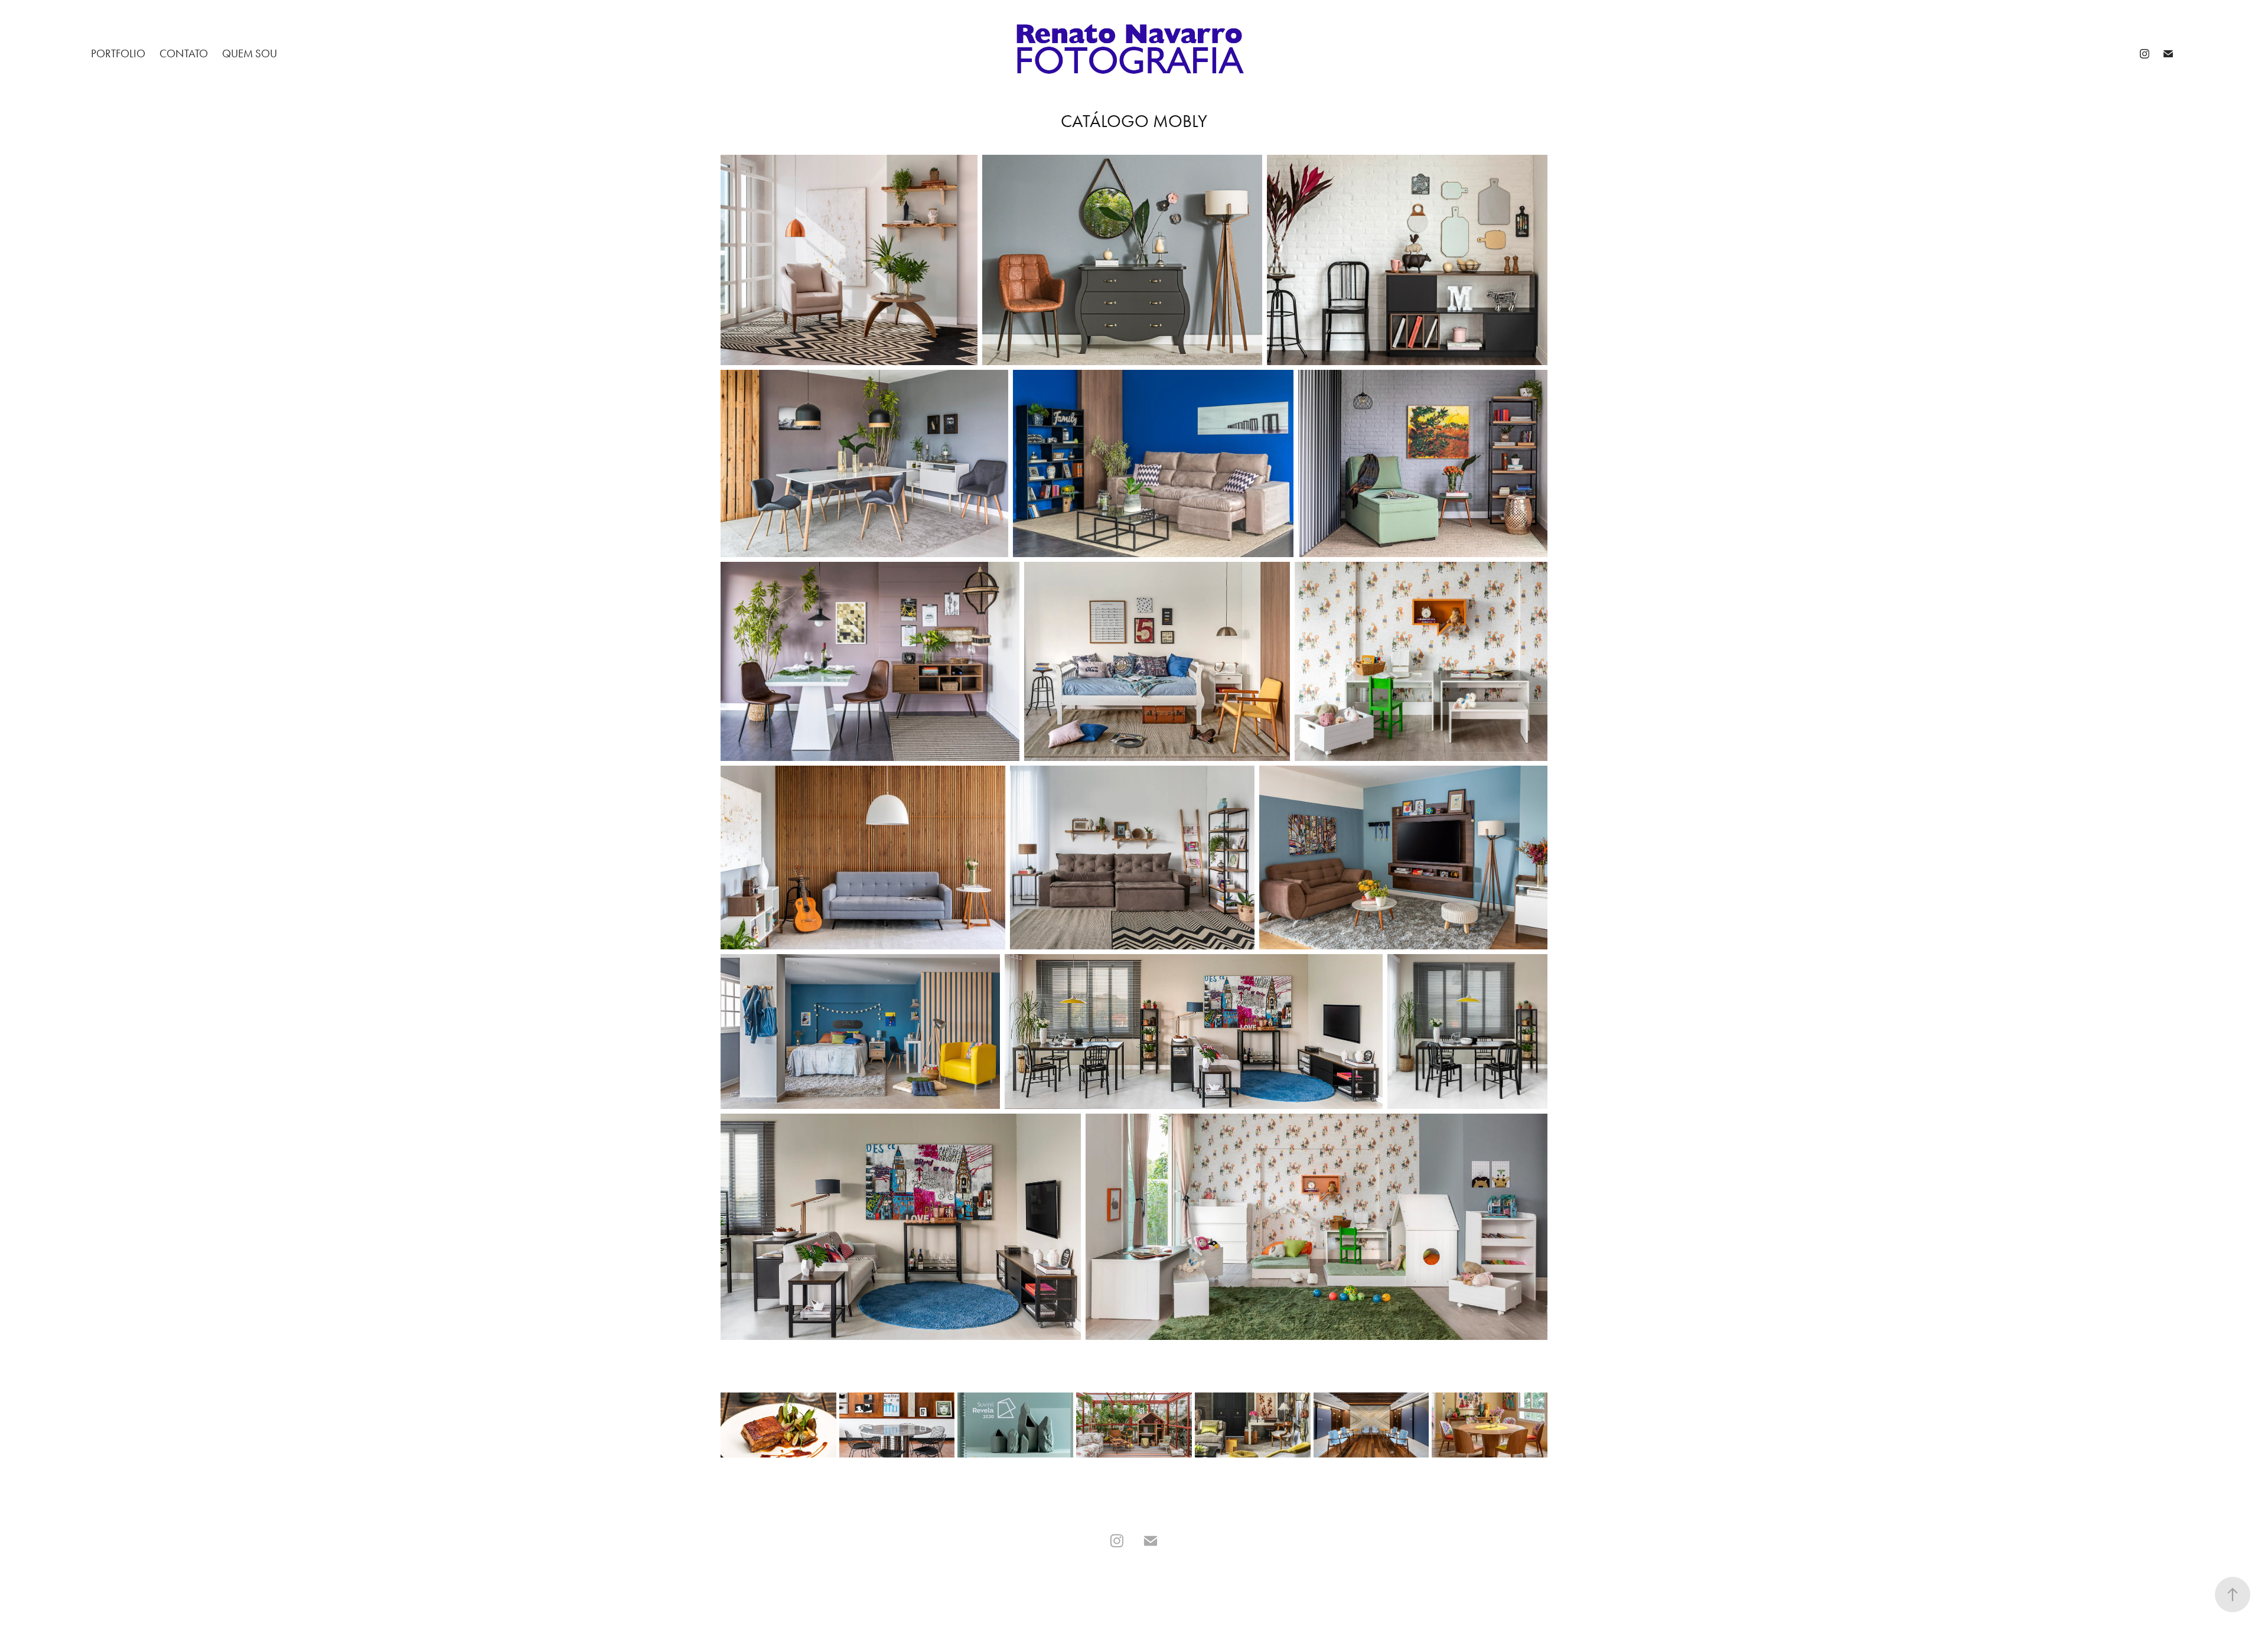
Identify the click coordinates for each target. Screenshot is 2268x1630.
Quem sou (250, 53)
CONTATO (184, 53)
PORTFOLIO (118, 53)
